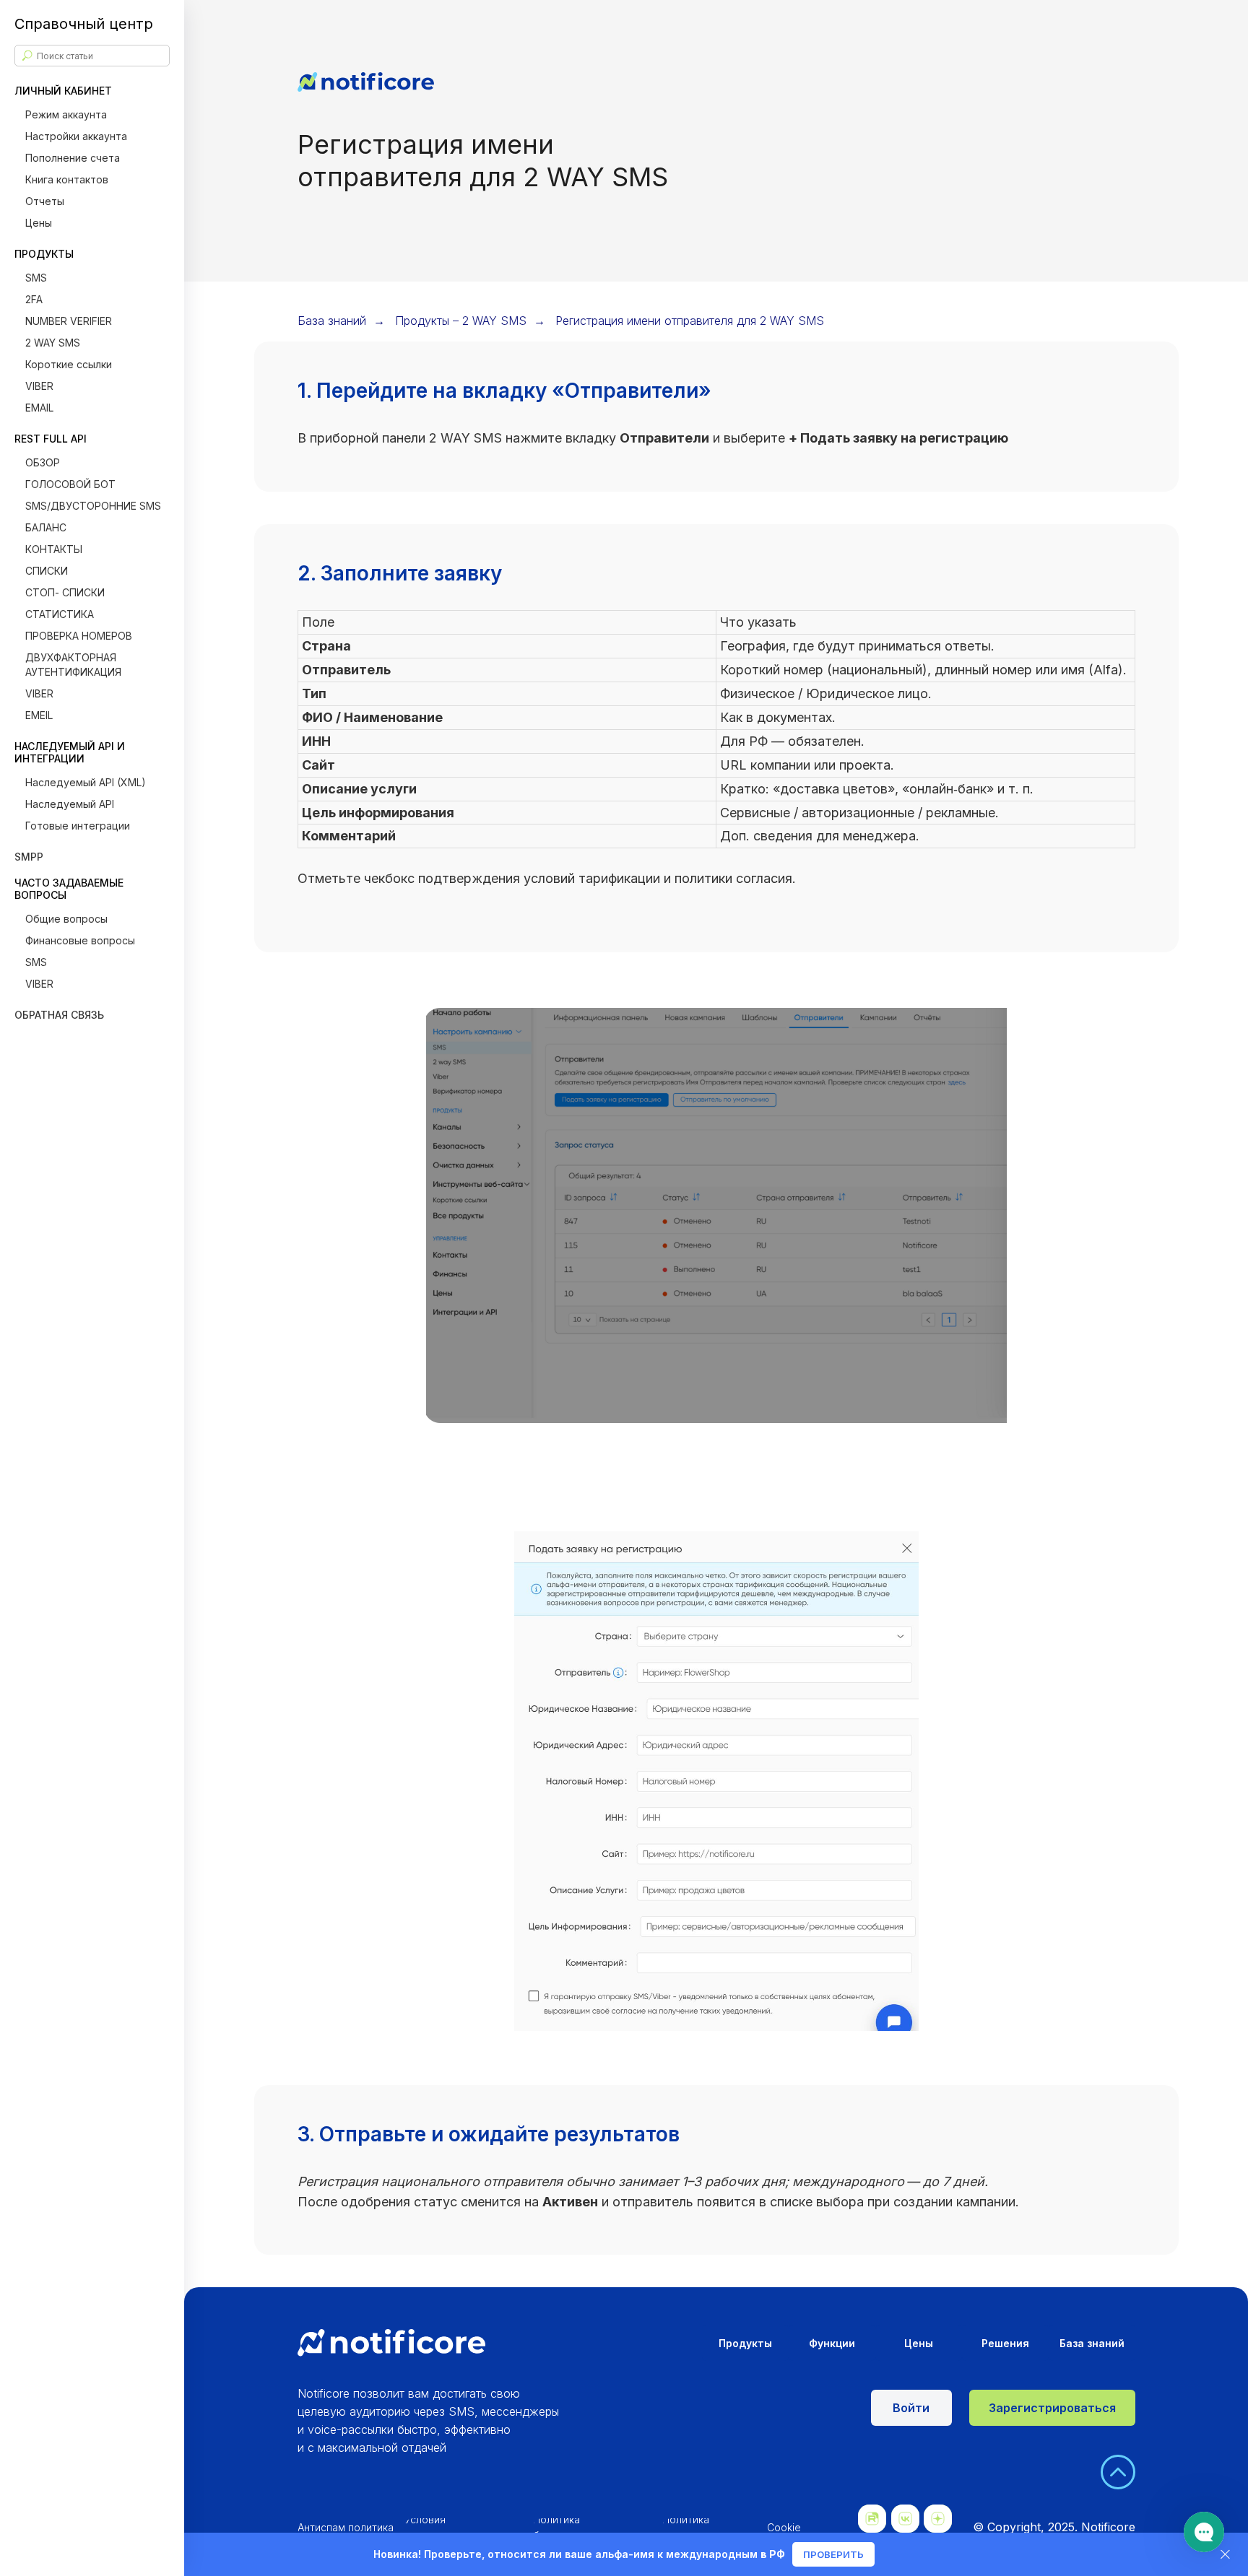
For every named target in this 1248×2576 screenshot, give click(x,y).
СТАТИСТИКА (60, 614)
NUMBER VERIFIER (69, 321)
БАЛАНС (46, 527)
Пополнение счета (73, 158)
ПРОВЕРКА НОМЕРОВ (79, 636)
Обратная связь (59, 1015)
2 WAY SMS (53, 343)
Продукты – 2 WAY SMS (461, 321)
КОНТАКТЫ (54, 549)
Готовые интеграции (78, 826)
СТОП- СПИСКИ (65, 592)
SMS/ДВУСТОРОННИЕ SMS (93, 506)
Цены (39, 223)
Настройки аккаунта (76, 136)
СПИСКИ (47, 571)
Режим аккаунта (66, 114)
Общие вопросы (66, 919)
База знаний (332, 321)
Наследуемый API (70, 804)
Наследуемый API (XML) (86, 782)
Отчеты (45, 201)
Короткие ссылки (69, 364)
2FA (34, 299)
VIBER (39, 386)
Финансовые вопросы (80, 940)
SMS (36, 278)
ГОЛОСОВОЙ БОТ (70, 484)
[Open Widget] (1204, 2532)
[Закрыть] (1225, 2555)
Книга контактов (67, 179)
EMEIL (39, 715)
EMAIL (39, 408)
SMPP (29, 857)
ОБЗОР (43, 462)
